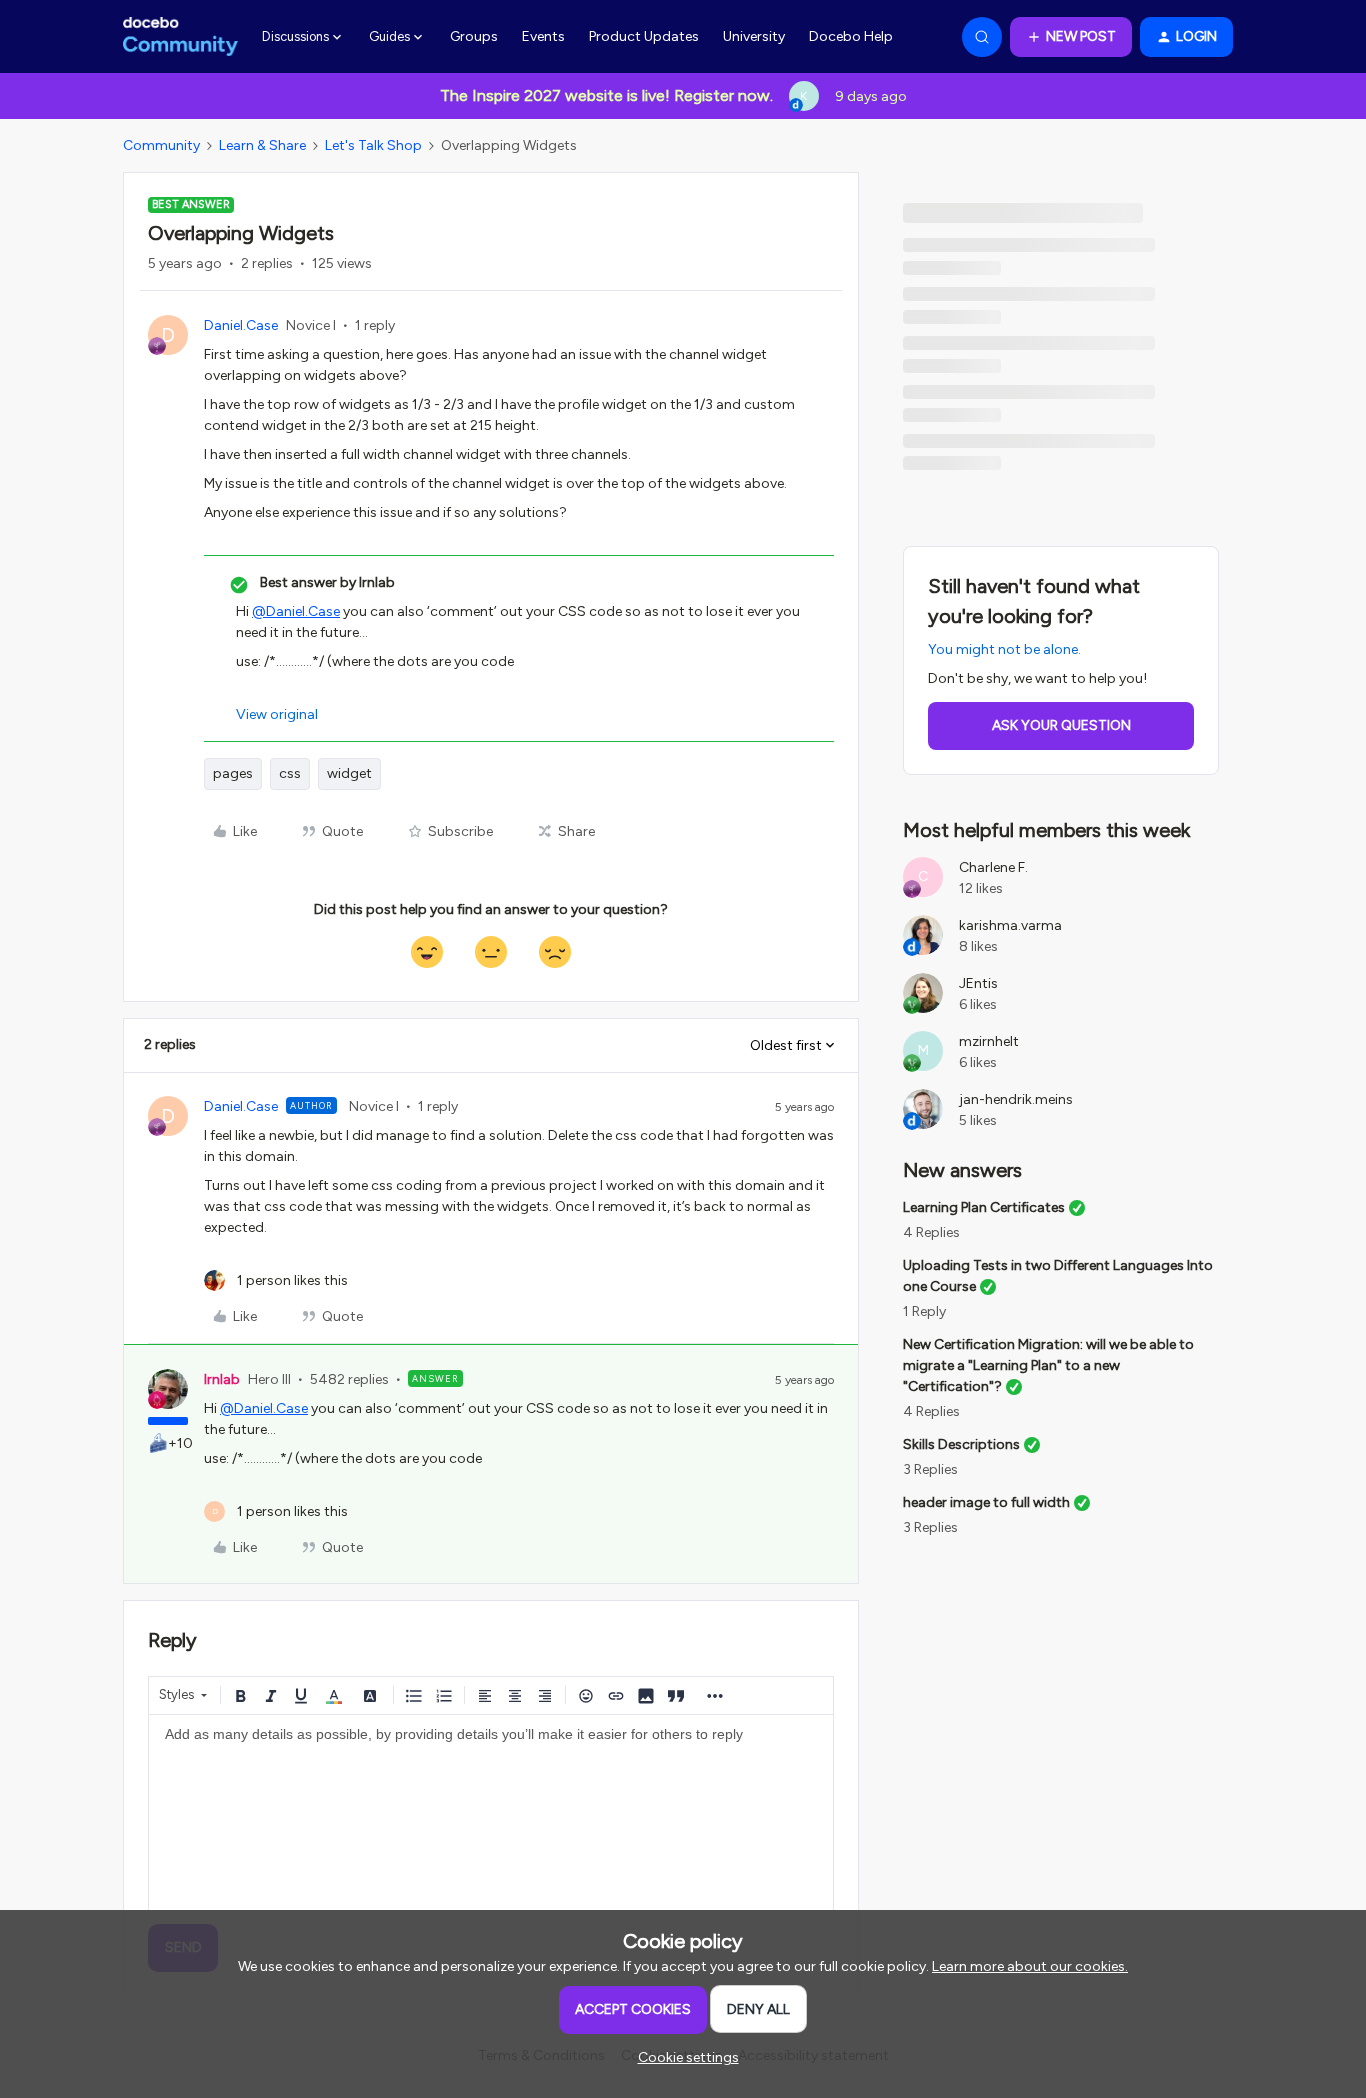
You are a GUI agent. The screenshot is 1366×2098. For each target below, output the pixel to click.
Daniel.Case (241, 325)
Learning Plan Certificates (984, 1207)
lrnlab (222, 1379)
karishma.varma (1010, 925)
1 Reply (924, 1311)
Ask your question (1061, 725)
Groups (474, 36)
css (290, 773)
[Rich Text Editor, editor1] (491, 1815)
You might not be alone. (1004, 649)
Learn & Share (262, 145)
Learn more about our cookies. (1030, 1966)
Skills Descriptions (961, 1444)
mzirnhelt (989, 1041)
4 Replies (931, 1232)
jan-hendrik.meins (1016, 1099)
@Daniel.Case (296, 611)
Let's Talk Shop (373, 145)
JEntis (978, 983)
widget (349, 773)
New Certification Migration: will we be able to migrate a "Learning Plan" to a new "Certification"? (1048, 1365)
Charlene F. (993, 867)
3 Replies (930, 1469)
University (754, 36)
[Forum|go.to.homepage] (180, 37)
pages (233, 773)
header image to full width (986, 1502)
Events (543, 36)
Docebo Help (851, 36)
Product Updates (644, 36)
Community (161, 145)
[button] (1071, 37)
